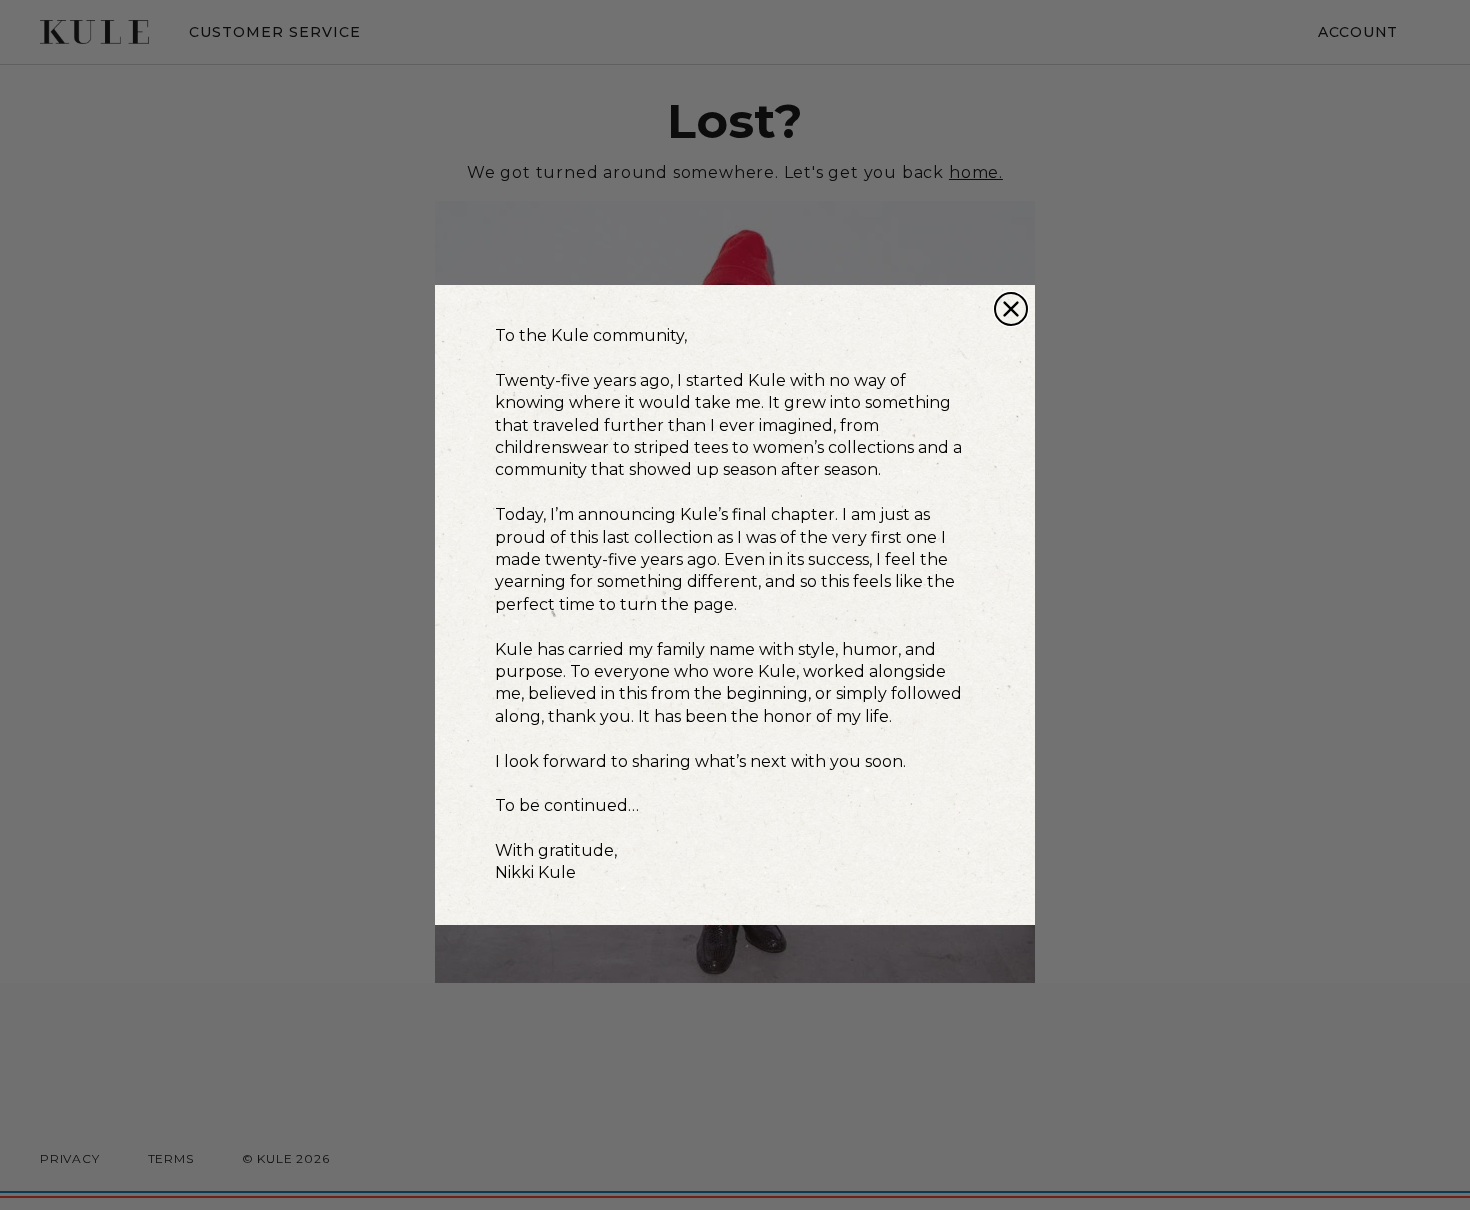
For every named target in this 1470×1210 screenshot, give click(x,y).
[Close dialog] (1011, 309)
